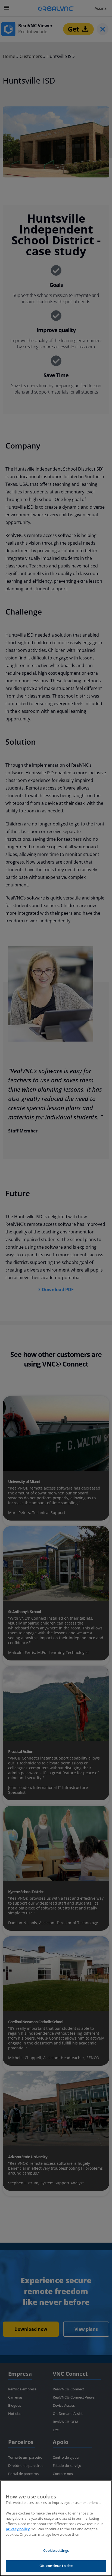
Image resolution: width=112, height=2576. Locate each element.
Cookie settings (56, 2550)
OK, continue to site (56, 2566)
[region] (56, 2528)
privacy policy (18, 2529)
